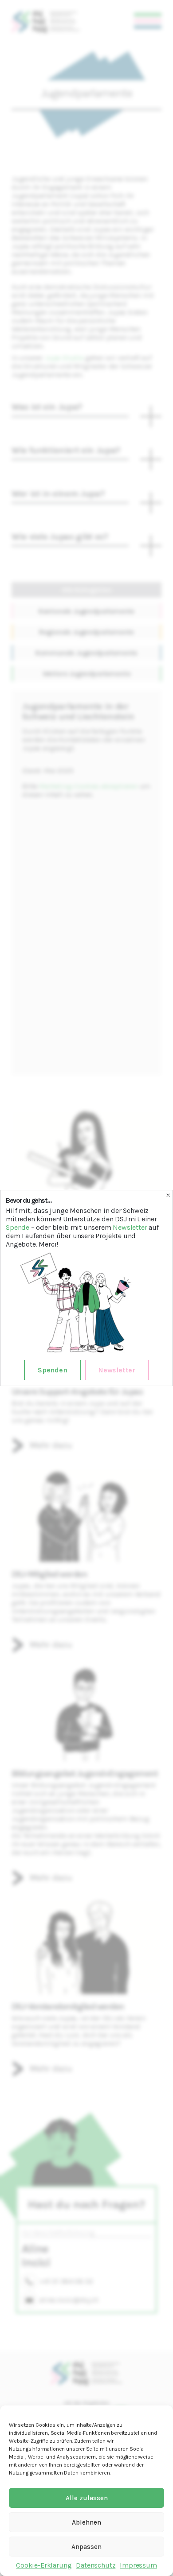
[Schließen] (168, 1195)
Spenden (53, 1370)
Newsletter (130, 1227)
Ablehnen (86, 2522)
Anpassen (86, 2547)
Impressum (138, 2565)
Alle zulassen (87, 2498)
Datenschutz (96, 2565)
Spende (18, 1227)
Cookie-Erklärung (44, 2565)
